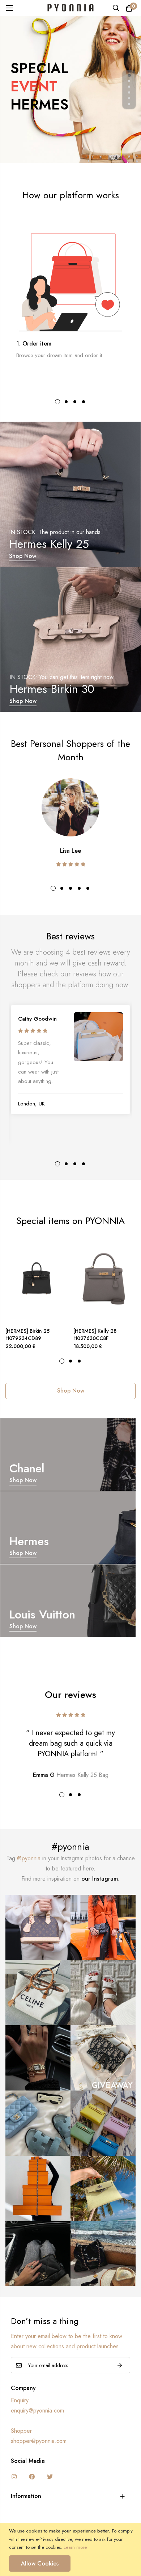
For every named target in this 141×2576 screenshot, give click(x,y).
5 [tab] (88, 888)
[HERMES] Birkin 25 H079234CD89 (27, 1335)
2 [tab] (66, 402)
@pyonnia (29, 1858)
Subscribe (120, 2365)
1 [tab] (57, 402)
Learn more (75, 2547)
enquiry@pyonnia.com (37, 2410)
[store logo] (70, 8)
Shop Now (23, 556)
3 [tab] (75, 402)
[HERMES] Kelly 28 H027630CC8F (95, 1335)
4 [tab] (84, 402)
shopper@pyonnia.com (39, 2441)
